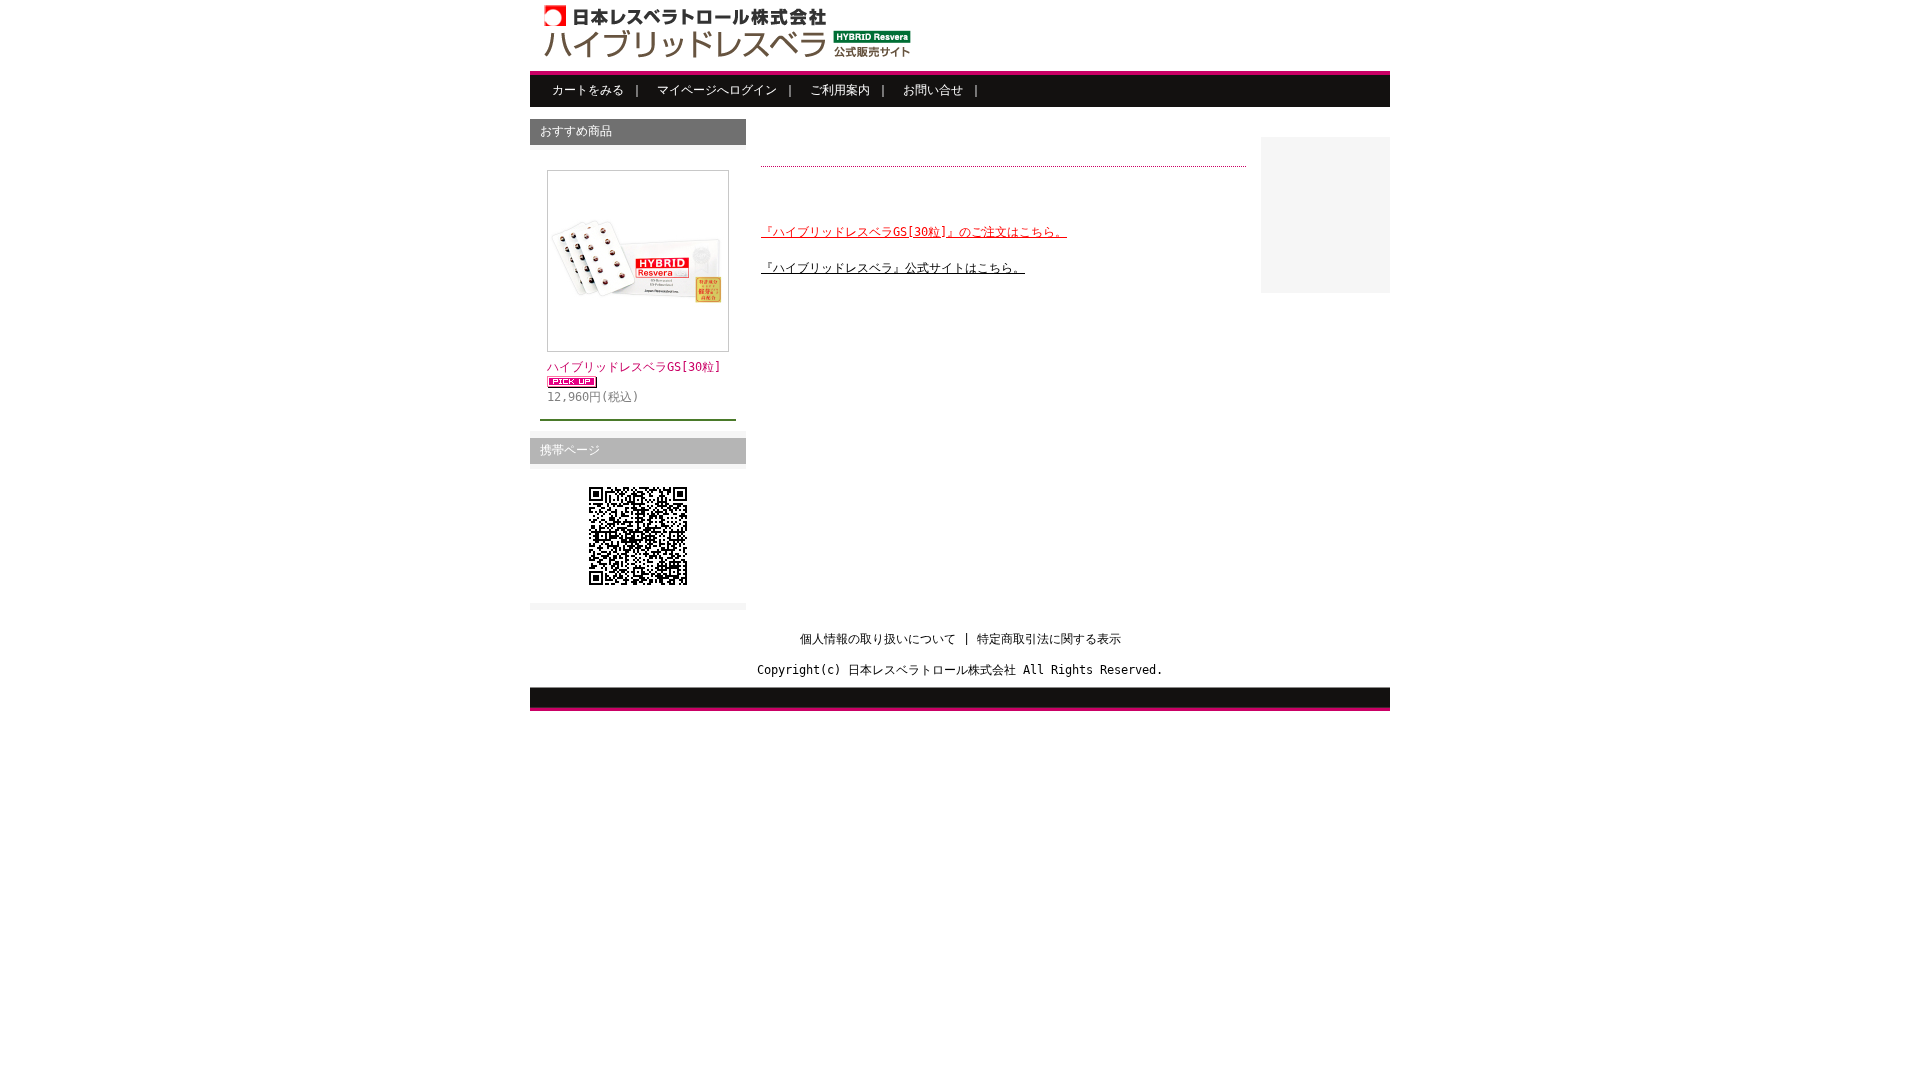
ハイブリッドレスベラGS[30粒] (634, 367)
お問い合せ (933, 90)
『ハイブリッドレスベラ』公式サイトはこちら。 (893, 268)
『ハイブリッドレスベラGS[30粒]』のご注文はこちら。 (914, 232)
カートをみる (588, 90)
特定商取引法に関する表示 (1049, 639)
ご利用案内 (840, 90)
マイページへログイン (717, 90)
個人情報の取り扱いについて (878, 639)
